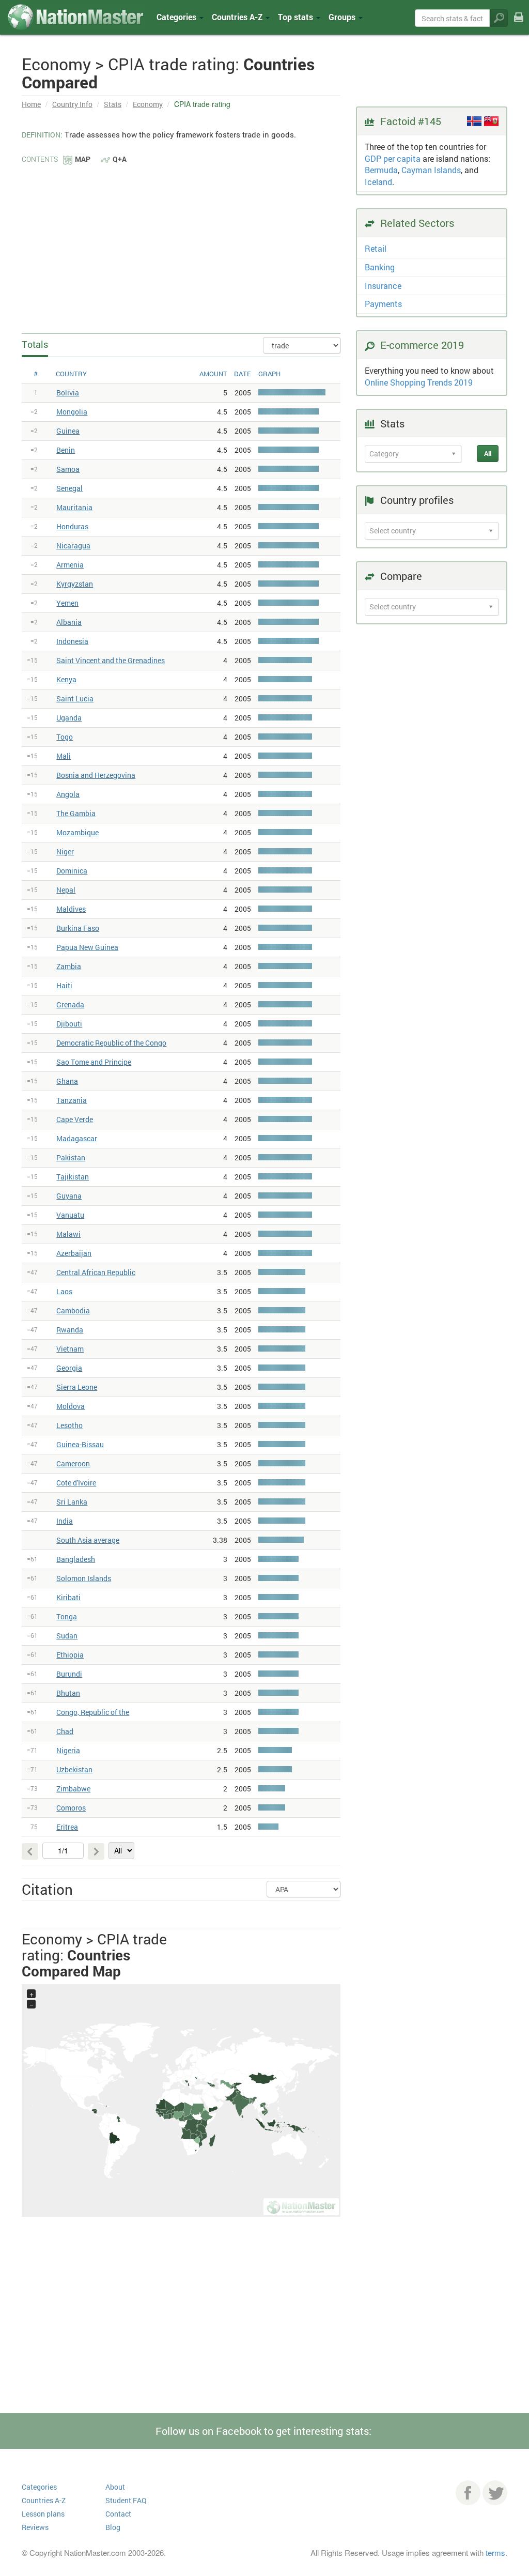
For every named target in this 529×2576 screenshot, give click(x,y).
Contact (118, 2514)
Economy (148, 104)
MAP (83, 159)
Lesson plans (43, 2514)
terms (495, 2552)
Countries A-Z (44, 2500)
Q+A (120, 159)
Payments (383, 304)
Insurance (383, 286)
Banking (380, 267)
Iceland (378, 182)
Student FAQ (126, 2500)
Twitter (495, 2493)
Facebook (468, 2493)
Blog (113, 2527)
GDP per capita (393, 158)
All (488, 453)
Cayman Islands (431, 170)
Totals (35, 344)
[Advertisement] (181, 243)
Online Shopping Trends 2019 (419, 382)
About (115, 2487)
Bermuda (381, 170)
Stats (113, 104)
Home (31, 104)
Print (519, 25)
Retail (376, 248)
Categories (177, 17)
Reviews (35, 2527)
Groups (343, 17)
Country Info (72, 104)
